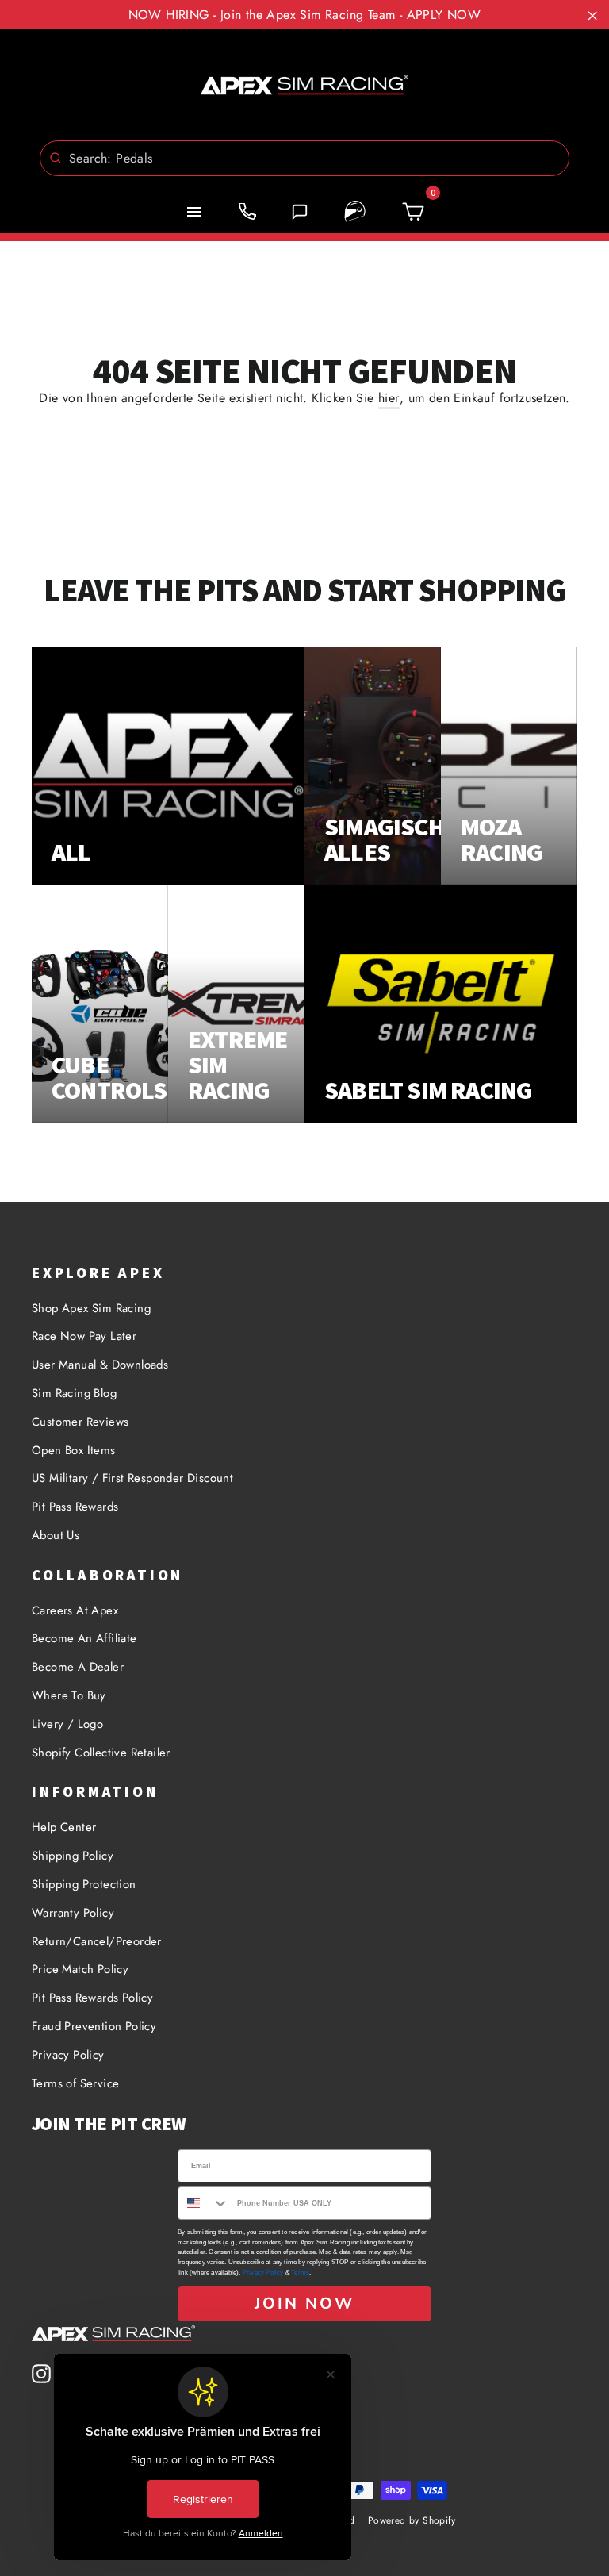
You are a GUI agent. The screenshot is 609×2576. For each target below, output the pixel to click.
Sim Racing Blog (74, 1393)
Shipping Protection (84, 1884)
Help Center (64, 1827)
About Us (56, 1535)
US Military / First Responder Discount (132, 1478)
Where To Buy (69, 1695)
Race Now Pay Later (84, 1336)
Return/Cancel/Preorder (97, 1941)
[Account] (355, 212)
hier (389, 398)
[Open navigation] (194, 212)
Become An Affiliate (84, 1638)
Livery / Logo (67, 1724)
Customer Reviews (80, 1422)
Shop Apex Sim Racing (91, 1308)
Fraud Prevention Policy (94, 2026)
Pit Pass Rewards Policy (92, 1998)
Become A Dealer (78, 1667)
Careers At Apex (75, 1610)
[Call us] (247, 212)
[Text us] (300, 212)
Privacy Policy (68, 2055)
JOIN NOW (304, 2303)
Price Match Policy (80, 1969)
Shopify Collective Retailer (101, 1753)
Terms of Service (75, 2083)
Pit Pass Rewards (75, 1507)
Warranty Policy (73, 1913)
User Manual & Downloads (100, 1365)
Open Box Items (74, 1450)
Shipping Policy (73, 1856)
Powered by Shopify (412, 2520)
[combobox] (304, 158)
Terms (300, 2273)
